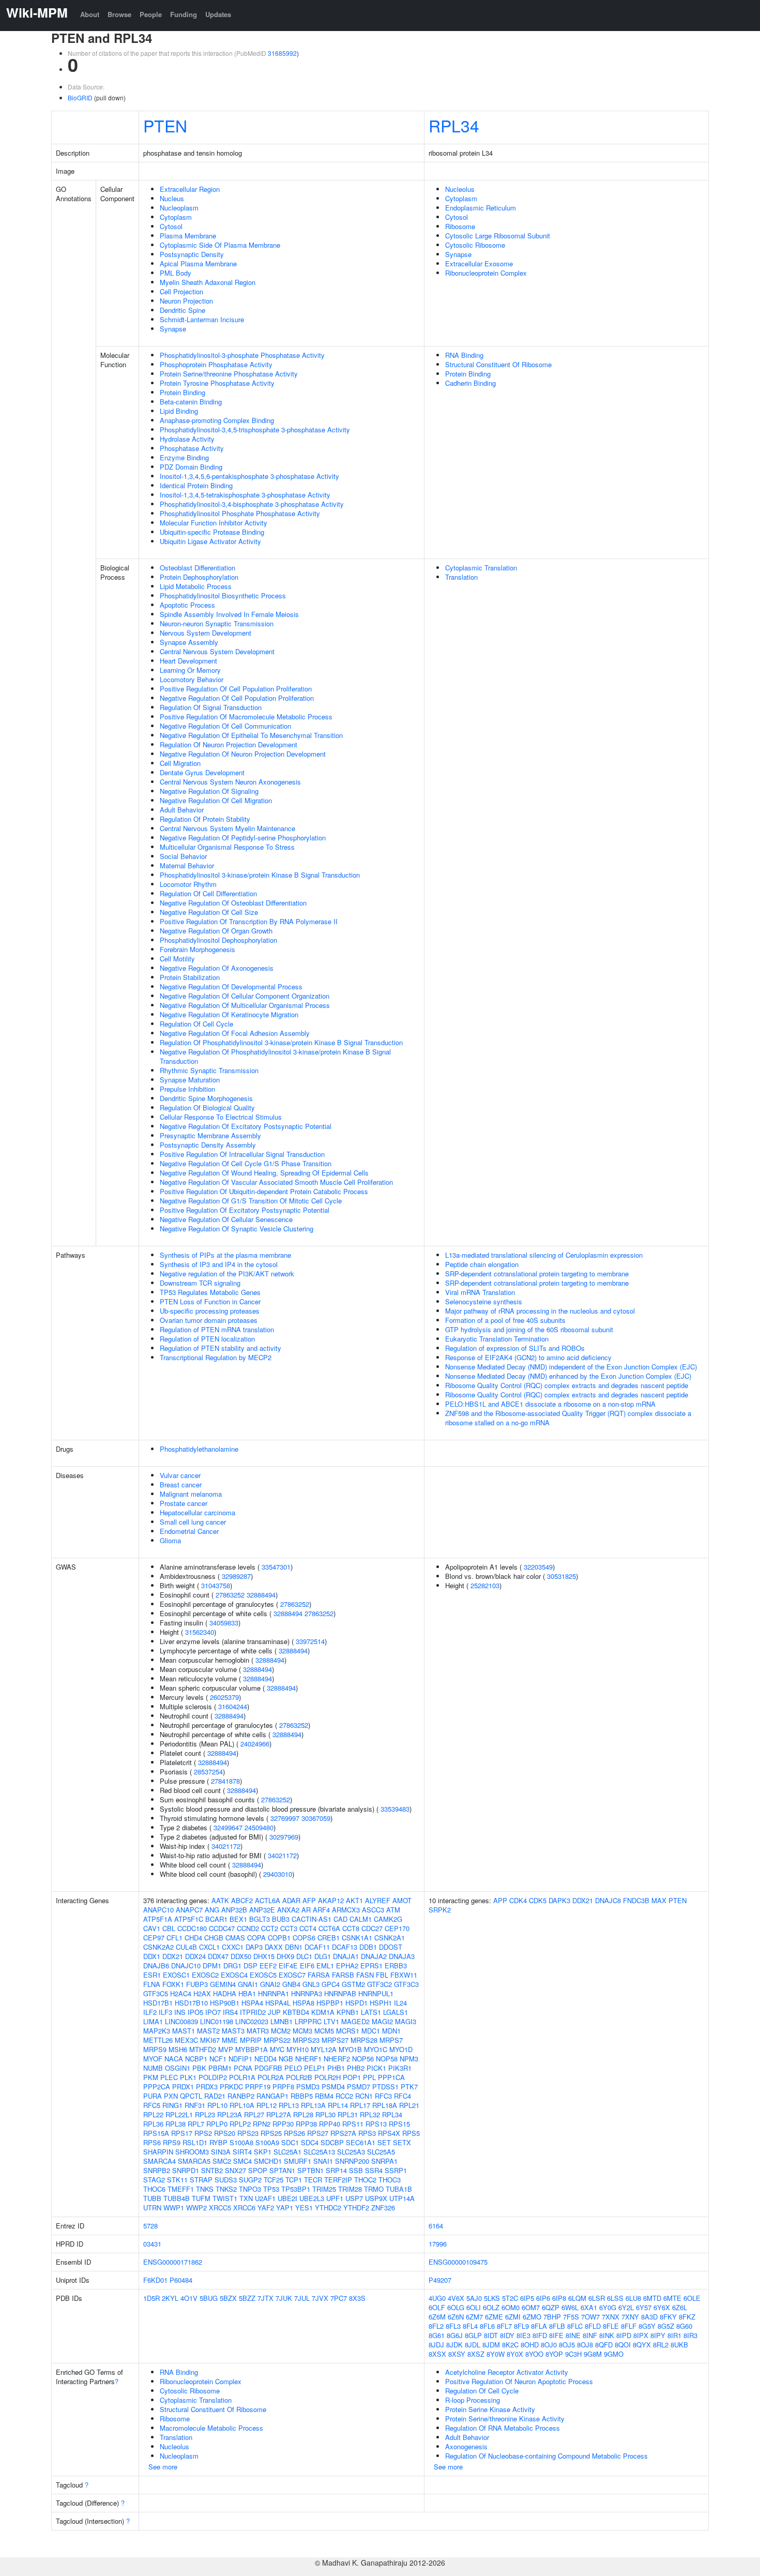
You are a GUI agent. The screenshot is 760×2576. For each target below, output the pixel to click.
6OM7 (531, 2307)
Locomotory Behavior (192, 679)
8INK (607, 2335)
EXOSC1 (176, 1975)
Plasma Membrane (188, 236)
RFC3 (383, 2096)
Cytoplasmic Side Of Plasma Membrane (220, 245)
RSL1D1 (195, 2142)
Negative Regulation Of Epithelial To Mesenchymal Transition (251, 735)
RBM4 (324, 2096)
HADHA (225, 1993)
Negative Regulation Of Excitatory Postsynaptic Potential (246, 1126)
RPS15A (156, 2133)
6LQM (577, 2298)
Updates (218, 14)
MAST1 (184, 2031)
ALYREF (378, 1900)
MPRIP (251, 2040)
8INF (590, 2335)
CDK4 (518, 1900)
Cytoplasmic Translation (481, 568)
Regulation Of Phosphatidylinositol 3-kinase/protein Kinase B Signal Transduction (281, 1042)
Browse (119, 14)
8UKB (679, 2345)
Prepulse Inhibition (187, 1089)
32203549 (538, 1567)
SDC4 (310, 2142)
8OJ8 (585, 2345)
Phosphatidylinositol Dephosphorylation (218, 940)
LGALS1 (396, 2012)
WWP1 (174, 2208)
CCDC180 (192, 1928)
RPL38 (176, 2124)
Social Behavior (183, 856)
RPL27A (279, 2114)
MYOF (153, 2059)
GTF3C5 (156, 1993)
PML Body (176, 273)
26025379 (224, 1697)
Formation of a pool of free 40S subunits (505, 1320)
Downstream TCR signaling (200, 1283)
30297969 (284, 1837)
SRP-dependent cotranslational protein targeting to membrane (537, 1274)
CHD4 (193, 1938)
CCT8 (351, 1928)
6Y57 (644, 2307)
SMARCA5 (194, 2161)
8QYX (642, 2345)
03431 (152, 2244)
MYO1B (350, 2049)
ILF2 (150, 2012)
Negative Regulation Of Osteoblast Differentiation (233, 903)
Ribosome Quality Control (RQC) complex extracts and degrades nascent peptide (567, 1385)
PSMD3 (308, 2087)
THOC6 (154, 2189)
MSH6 (178, 2049)
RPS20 (225, 2133)
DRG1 (232, 1965)
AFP (309, 1900)
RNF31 (195, 2105)
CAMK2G (388, 1919)
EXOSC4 (234, 1975)
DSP (250, 1965)
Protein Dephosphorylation (199, 577)
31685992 (282, 53)
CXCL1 (209, 1947)
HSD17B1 (158, 2003)
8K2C (510, 2345)
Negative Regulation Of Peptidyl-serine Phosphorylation (243, 838)
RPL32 (370, 2114)
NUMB (153, 2068)
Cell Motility (177, 959)
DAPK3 (559, 1900)
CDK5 (538, 1900)
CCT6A (329, 1928)
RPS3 (367, 2133)
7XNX (611, 2317)
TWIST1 (225, 2198)
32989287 (236, 1576)
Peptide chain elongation (482, 1264)
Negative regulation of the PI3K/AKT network (227, 1274)
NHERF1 (308, 2059)
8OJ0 (549, 2345)
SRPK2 (440, 1910)
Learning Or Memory (190, 670)
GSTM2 (353, 1984)
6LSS (615, 2298)
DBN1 (294, 1947)
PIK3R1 (400, 2068)
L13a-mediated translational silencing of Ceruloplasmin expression (544, 1255)
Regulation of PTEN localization (207, 1339)
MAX (659, 1900)
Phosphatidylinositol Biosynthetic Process (223, 596)
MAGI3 (406, 2021)
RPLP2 (240, 2124)
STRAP (201, 2180)
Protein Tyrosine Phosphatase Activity (217, 383)
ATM (393, 1910)
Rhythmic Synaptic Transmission (209, 1070)
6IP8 (559, 2298)
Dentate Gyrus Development (202, 772)
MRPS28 (364, 2040)
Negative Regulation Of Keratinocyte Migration (229, 1014)
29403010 (278, 1874)
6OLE (692, 2298)
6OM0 (511, 2307)
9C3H (573, 2354)
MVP (226, 2049)
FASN (365, 1975)
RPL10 (217, 2105)
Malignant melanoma (191, 1494)
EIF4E (288, 1965)
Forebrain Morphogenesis (197, 949)
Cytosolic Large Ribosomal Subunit (498, 236)
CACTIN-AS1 (311, 1919)
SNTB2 (212, 2170)
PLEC (169, 2077)
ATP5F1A (158, 1919)
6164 (436, 2226)
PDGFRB (268, 2068)
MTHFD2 (203, 2049)
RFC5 (152, 2105)
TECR (313, 2180)
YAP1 (285, 2208)
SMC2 (222, 2161)
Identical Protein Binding (196, 485)
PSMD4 (333, 2087)
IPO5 (195, 2012)
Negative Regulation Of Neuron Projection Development (243, 754)
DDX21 (173, 1956)
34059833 (224, 1623)
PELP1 (315, 2068)
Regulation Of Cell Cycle (196, 1024)
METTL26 (158, 2040)
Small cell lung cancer (193, 1522)
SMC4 (242, 2161)
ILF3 (165, 2012)
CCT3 (289, 1928)
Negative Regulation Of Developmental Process (231, 986)
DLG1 (323, 1956)
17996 (438, 2244)
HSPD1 (356, 2003)
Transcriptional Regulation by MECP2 (216, 1357)
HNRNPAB (340, 1993)
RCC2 (344, 2096)
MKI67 (210, 2040)
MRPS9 (155, 2049)
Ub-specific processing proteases (210, 1311)
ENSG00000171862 (173, 2262)
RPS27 (318, 2133)
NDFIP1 (240, 2059)
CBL (169, 1928)
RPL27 (254, 2114)
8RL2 (661, 2345)
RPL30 (325, 2114)
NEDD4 (265, 2059)
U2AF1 (265, 2198)
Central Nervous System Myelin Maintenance (227, 828)
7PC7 (339, 2298)
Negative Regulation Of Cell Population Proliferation (237, 698)
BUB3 (281, 1919)
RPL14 (338, 2105)
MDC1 (371, 2031)
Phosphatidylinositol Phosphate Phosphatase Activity (240, 513)
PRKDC (231, 2087)
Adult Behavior (182, 810)
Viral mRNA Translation (480, 1292)
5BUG (209, 2298)
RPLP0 (217, 2124)
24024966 (255, 1744)
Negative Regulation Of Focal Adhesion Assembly (235, 1033)
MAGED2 (355, 2021)
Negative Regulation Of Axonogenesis (217, 968)
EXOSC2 (205, 1975)
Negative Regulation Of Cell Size (209, 912)
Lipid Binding (179, 411)
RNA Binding (464, 355)
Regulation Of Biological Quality (207, 1108)
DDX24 (195, 1956)
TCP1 (294, 2180)
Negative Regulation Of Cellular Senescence (226, 1219)
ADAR (291, 1900)
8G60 (684, 2326)
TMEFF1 (181, 2189)
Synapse (173, 329)
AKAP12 (331, 1900)
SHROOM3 (192, 2152)
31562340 (200, 1632)
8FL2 (436, 2326)
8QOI (623, 2345)
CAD (340, 1919)
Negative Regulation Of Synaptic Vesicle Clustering (237, 1229)
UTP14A (402, 2198)
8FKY (668, 2317)
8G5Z (666, 2326)
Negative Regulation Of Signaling (209, 791)
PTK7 (409, 2087)
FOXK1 (173, 1984)
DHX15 (264, 1956)
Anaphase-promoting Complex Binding (217, 420)
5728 (150, 2226)
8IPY (658, 2335)
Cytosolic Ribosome (475, 245)
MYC (277, 2049)
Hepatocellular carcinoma (197, 1512)
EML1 (325, 1965)
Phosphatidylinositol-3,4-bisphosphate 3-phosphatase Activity (252, 504)
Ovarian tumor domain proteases (209, 1320)
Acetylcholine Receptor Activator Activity (507, 2372)
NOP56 (363, 2059)
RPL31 (348, 2114)
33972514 (310, 1641)
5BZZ (247, 2298)
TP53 (271, 2189)
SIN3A (221, 2152)
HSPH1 (381, 2003)
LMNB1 (282, 2021)
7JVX (320, 2298)
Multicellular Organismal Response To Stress (227, 847)
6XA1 (589, 2307)
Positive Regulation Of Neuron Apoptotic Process (519, 2381)
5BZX (228, 2298)
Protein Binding (183, 392)
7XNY (630, 2317)
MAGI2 (382, 2021)
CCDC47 (222, 1928)
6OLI (474, 2307)
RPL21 (409, 2105)
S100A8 (241, 2142)
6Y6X (662, 2307)
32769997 (285, 1818)
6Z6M (437, 2317)
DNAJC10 (186, 1965)
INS (180, 2012)
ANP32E (262, 1910)
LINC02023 (252, 2021)
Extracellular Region (190, 189)
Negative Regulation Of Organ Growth (216, 931)
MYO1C (376, 2049)
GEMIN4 (223, 1984)
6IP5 (527, 2298)
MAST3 (233, 2031)
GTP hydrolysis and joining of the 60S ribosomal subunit (529, 1329)
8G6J (455, 2335)
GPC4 (331, 1984)
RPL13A (313, 2105)
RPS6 (152, 2142)
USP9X (376, 2198)
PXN (171, 2096)
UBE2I (287, 2198)
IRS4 (230, 2012)
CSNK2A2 (158, 1947)
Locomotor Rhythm (188, 884)
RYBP (218, 2142)
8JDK (454, 2345)
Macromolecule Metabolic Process (211, 2428)
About (90, 14)
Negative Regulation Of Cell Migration (216, 800)
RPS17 (182, 2133)
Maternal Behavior (187, 865)
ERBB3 (396, 1965)
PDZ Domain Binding (191, 467)
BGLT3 (260, 1919)
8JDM (491, 2345)
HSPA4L (278, 2003)
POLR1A (242, 2077)
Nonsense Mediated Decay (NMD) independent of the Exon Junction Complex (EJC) (571, 1367)
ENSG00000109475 (458, 2262)
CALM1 (361, 1919)
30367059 (316, 1818)
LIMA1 (153, 2021)
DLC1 (304, 1956)
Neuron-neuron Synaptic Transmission (217, 623)
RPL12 (267, 2105)
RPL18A (385, 2105)
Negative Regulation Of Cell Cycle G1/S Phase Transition (246, 1163)
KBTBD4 (296, 2012)
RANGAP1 (272, 2096)
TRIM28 (350, 2189)
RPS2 (203, 2133)
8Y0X (515, 2354)
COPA (256, 1938)
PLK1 (188, 2077)
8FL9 (521, 2326)
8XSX (437, 2354)
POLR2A (271, 2077)
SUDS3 (226, 2180)
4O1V (189, 2298)
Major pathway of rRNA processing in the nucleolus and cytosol (540, 1311)
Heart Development (188, 661)
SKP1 (263, 2152)
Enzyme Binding (184, 457)
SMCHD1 (268, 2161)
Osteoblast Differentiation (197, 568)
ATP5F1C (189, 1919)
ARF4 (321, 1910)
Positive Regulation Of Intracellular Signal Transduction (242, 1154)
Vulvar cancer (180, 1475)
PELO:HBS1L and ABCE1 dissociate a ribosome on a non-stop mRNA (550, 1404)
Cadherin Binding (470, 383)
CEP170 (397, 1928)
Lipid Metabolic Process (196, 586)
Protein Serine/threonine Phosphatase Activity (229, 374)
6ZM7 (474, 2317)
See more (163, 2467)
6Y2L (626, 2307)
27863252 (230, 1595)
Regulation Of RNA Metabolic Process (503, 2428)
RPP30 (283, 2124)
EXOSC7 (292, 1975)
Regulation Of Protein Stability (205, 819)
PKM (151, 2077)
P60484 (181, 2280)
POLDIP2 (213, 2077)
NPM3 (409, 2059)
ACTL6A (268, 1900)
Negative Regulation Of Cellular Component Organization (245, 996)
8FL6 (487, 2326)
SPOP (258, 2170)
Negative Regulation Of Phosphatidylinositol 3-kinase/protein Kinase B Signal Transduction (275, 1056)
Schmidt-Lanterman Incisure (202, 319)
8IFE (556, 2335)
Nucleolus (460, 189)
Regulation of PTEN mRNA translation (217, 1329)
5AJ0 (474, 2298)
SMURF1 (298, 2161)
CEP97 (154, 1938)
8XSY (457, 2354)
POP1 (352, 2077)
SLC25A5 (381, 2152)
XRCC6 (244, 2208)
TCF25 (273, 2180)
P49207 (440, 2280)
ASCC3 (373, 1910)
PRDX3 (207, 2087)
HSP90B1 (225, 2003)
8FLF (629, 2326)
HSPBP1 (330, 2003)
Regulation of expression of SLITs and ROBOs (515, 1348)
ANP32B (234, 1910)
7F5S (571, 2317)
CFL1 (174, 1938)
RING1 (172, 2105)
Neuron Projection (186, 301)
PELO (293, 2068)
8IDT (491, 2335)
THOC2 (365, 2180)
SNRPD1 (186, 2170)
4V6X (456, 2298)
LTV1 (331, 2021)
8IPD (624, 2335)
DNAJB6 (156, 1965)
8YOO (534, 2354)
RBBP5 (302, 2096)
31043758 (216, 1585)
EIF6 (307, 1965)
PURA (153, 2096)
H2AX (202, 1993)
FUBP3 (197, 1984)
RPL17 (360, 2105)
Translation (461, 577)
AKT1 (354, 1900)
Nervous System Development (206, 633)
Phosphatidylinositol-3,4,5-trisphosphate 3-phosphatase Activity (255, 430)
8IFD (540, 2335)
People (151, 14)
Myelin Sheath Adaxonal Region (208, 282)
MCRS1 (348, 2031)
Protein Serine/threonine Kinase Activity (505, 2419)
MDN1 (391, 2031)
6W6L (570, 2307)
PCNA (243, 2068)
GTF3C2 (379, 1984)
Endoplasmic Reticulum (481, 208)
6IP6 (543, 2298)
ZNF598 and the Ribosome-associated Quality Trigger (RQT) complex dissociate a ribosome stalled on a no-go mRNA (568, 1418)
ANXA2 (288, 1910)
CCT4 (308, 1928)
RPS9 (172, 2142)
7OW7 (590, 2317)
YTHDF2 (356, 2208)
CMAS (235, 1938)
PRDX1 (183, 2087)
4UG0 (437, 2298)
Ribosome (460, 226)
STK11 (177, 2180)
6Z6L (680, 2307)
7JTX (265, 2298)
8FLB (557, 2326)
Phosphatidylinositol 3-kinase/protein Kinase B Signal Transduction (260, 875)
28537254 (208, 1772)
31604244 (233, 1706)
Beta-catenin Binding (191, 402)
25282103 (485, 1585)
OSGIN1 (178, 2068)
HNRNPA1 (273, 1993)
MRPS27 (335, 2040)
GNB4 (291, 1984)
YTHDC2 (328, 2208)
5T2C (510, 2298)
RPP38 (306, 2124)
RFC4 (402, 2096)
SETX (402, 2142)
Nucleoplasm (179, 208)
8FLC (575, 2326)
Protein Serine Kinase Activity (490, 2409)
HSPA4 (252, 2003)
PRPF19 (258, 2087)
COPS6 (304, 1938)
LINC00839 (181, 2021)
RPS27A (343, 2133)
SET (384, 2142)
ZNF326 (383, 2208)
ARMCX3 (346, 1910)
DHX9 (285, 1956)
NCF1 (218, 2059)
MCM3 (302, 2031)
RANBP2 (241, 2096)
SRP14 (336, 2170)
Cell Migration (180, 763)
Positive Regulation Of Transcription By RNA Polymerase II (249, 921)
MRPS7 (391, 2040)
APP (500, 1900)
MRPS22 (277, 2040)
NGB (286, 2059)
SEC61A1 (361, 2142)
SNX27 (235, 2170)
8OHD (530, 2345)
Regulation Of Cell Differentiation (208, 893)
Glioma (170, 1540)
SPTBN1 (310, 2170)
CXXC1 (233, 1947)
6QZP (551, 2307)
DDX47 (218, 1956)
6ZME (494, 2317)
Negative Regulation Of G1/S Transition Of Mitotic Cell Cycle (251, 1201)
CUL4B (186, 1947)
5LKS (492, 2298)
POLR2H (328, 2077)
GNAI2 (270, 1984)
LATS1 (371, 2012)
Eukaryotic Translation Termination (497, 1339)
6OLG (456, 2307)
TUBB (152, 2198)
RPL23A (230, 2114)
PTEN (165, 125)
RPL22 (153, 2114)
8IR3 (690, 2335)
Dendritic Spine (183, 310)
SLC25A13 (319, 2152)
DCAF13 (345, 1947)
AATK (220, 1900)
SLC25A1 (287, 2152)
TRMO (374, 2189)
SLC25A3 (351, 2152)
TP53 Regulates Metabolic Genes (210, 1292)
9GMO (614, 2354)
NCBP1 (196, 2059)
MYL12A (324, 2049)
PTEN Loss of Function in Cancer (210, 1301)
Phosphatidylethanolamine (199, 1449)
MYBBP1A (252, 2049)
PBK (199, 2068)
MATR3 (258, 2031)
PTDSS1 (385, 2087)
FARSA (319, 1975)
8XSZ (476, 2354)
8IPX (641, 2335)
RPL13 (289, 2105)
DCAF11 (317, 1947)
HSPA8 (303, 2003)
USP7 (354, 2198)
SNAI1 (323, 2161)
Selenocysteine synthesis (484, 1301)
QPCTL (191, 2096)
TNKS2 (226, 2189)
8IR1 (674, 2335)
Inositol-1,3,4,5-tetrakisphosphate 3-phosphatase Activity (245, 495)
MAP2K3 (157, 2031)
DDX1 (152, 1956)
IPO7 (213, 2012)
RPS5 (411, 2133)
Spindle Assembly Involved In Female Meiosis (229, 614)
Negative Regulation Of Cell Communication (225, 726)
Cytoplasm (176, 217)
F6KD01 (155, 2280)
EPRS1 (371, 1965)
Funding (184, 14)
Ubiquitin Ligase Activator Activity (210, 541)
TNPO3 (250, 2189)
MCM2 (281, 2031)
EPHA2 (347, 1965)
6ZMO (532, 2317)
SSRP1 (396, 2170)
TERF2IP (338, 2180)
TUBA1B (399, 2189)
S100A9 (267, 2142)
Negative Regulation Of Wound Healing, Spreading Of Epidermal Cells (264, 1173)
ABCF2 (242, 1900)
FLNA (152, 1984)
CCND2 (248, 1928)
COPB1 (279, 1938)
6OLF (437, 2307)
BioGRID (80, 97)
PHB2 (356, 2068)
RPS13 (376, 2124)
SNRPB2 (157, 2170)
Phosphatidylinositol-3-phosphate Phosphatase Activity (242, 355)
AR (306, 1910)
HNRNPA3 (307, 1993)
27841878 (225, 1781)
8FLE (611, 2326)
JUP (274, 2012)
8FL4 (470, 2326)
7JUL (302, 2298)
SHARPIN (158, 2152)
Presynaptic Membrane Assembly (210, 1135)
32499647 (228, 1827)
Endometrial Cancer (189, 1531)
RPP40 (330, 2124)
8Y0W (496, 2354)
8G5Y (647, 2326)
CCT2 (270, 1928)
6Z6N (456, 2317)
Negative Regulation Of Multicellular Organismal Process (245, 1005)
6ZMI (513, 2317)
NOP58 (387, 2059)
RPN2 (262, 2124)
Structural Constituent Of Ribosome (498, 364)
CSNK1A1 (357, 1938)
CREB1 (329, 1938)
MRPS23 (306, 2040)
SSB (356, 2170)
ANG (212, 1910)
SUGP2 (250, 2180)
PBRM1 (220, 2068)
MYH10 (298, 2049)
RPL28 (303, 2114)
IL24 (400, 2003)
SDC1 (290, 2142)
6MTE (672, 2298)
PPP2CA (157, 2087)
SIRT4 (242, 2152)
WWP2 (196, 2208)
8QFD (604, 2345)
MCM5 (324, 2031)
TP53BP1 (296, 2189)
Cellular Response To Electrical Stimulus (221, 1117)
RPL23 (205, 2114)
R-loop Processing (473, 2400)
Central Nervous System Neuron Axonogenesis (230, 782)
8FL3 (453, 2326)
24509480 (259, 1827)
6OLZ (491, 2307)
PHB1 (336, 2068)
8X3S (357, 2298)
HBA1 (247, 1993)
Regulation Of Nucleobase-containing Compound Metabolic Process (546, 2456)
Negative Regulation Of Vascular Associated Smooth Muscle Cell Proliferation (276, 1182)
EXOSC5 (263, 1975)
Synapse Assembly (189, 642)
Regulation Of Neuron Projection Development (229, 744)
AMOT (402, 1900)
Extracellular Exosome (479, 263)
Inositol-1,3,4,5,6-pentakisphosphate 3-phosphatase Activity (249, 476)
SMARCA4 (159, 2161)
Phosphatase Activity (192, 448)
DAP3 (254, 1947)
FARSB (343, 1975)
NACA (174, 2059)
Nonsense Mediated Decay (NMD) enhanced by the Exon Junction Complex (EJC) (568, 1376)
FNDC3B (636, 1900)
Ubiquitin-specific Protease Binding (212, 532)
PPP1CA (391, 2077)
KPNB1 (348, 2012)
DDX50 (241, 1956)
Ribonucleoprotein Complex (486, 273)
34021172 (226, 1846)
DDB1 (368, 1947)
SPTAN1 (282, 2170)
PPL (369, 2077)
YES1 (304, 2208)
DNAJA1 (346, 1956)
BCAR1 (216, 1919)
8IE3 (523, 2335)
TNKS (205, 2189)
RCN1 (364, 2096)
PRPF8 (283, 2087)
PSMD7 (359, 2087)
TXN (246, 2198)
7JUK (284, 2298)
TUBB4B (177, 2198)
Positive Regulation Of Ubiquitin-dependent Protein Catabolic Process (264, 1191)
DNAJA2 (374, 1956)
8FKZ (687, 2317)
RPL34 (454, 125)
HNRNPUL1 (376, 1993)
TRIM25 (324, 2189)
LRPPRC (308, 2021)
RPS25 (271, 2133)
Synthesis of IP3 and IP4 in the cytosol (219, 1264)
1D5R (151, 2298)
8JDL (473, 2345)
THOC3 (390, 2180)
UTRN (152, 2208)
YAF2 (266, 2208)
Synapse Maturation (190, 1080)
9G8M (593, 2354)
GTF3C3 (406, 1984)
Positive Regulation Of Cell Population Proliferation (236, 689)
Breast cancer (181, 1485)
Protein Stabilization (190, 977)
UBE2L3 (312, 2198)
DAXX (274, 1947)
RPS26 (294, 2133)
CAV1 (152, 1928)
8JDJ (436, 2345)
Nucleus (172, 198)
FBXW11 (404, 1975)
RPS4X (389, 2133)
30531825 (561, 1576)
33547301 (276, 1567)
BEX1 (238, 1919)
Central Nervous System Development (217, 651)
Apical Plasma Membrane (198, 263)
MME (230, 2040)
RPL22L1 (179, 2114)
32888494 (261, 1595)
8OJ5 (567, 2345)
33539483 (395, 1809)
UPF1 (335, 2198)
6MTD (652, 2298)
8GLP (473, 2335)
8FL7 (504, 2326)
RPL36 (153, 2124)
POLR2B (299, 2077)
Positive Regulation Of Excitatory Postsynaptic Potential (245, 1210)
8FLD (593, 2326)
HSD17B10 (191, 2003)
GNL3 (311, 1984)
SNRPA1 (384, 2161)
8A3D (649, 2317)
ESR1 (152, 1975)
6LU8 (633, 2298)
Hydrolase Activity (187, 439)
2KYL (170, 2298)
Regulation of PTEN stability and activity (221, 1348)
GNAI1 (248, 1984)
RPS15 (399, 2124)
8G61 (437, 2335)
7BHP (552, 2317)
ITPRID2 (253, 2012)
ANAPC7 (189, 1910)
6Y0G (608, 2307)
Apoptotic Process (187, 605)
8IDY (507, 2335)
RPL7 (196, 2124)
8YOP (554, 2354)
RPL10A (242, 2105)
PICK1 (376, 2068)
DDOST (391, 1947)
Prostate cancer (184, 1503)
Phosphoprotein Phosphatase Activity (216, 364)
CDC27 (372, 1928)
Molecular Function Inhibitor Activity (214, 523)
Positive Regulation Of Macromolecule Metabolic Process (246, 717)
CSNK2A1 (390, 1938)
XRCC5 (220, 2208)
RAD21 (215, 2096)
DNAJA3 (402, 1956)
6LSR (597, 2298)
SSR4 (374, 2170)
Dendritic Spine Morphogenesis (206, 1098)
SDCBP (332, 2142)
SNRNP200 (352, 2161)
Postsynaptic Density (192, 254)
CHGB (214, 1938)
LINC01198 (217, 2021)
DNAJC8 (608, 1900)
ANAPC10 (158, 1910)
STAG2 (154, 2180)
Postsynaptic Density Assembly (208, 1145)
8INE (573, 2335)
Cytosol (171, 226)
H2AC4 (181, 1993)
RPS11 (353, 2124)
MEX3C (186, 2040)
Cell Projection (181, 291)
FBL (382, 1975)
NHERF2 (337, 2059)
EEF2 (268, 1965)
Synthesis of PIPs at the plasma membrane (225, 1255)
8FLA (539, 2326)
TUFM (201, 2198)
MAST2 (208, 2031)
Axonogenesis (466, 2446)
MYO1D (401, 2049)
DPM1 (212, 1965)
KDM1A (323, 2012)
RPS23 (248, 2133)
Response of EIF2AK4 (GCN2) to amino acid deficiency (528, 1357)
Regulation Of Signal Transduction (211, 707)
